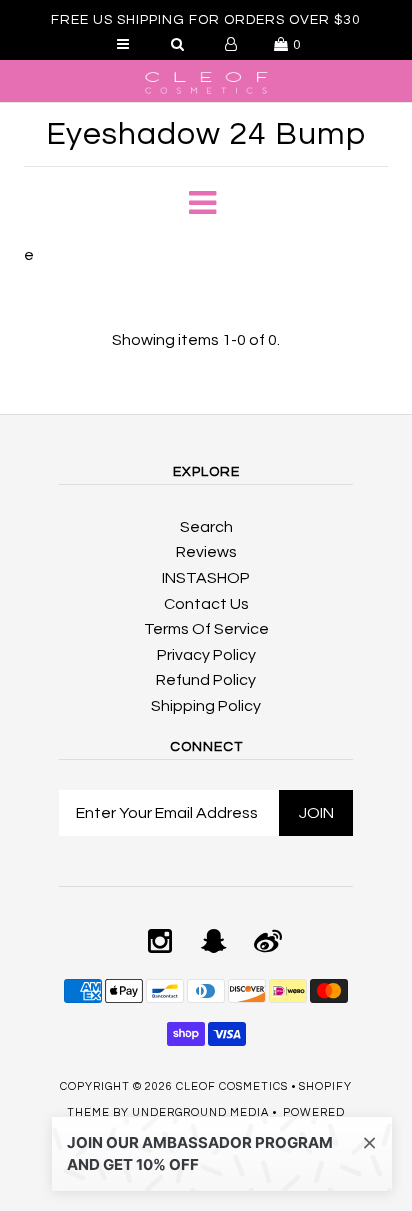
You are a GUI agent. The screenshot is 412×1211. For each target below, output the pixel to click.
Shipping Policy (206, 706)
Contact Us (206, 604)
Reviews (206, 552)
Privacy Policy (206, 655)
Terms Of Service (206, 629)
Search (206, 527)
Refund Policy (206, 680)
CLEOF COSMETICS (232, 1086)
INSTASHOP (206, 578)
